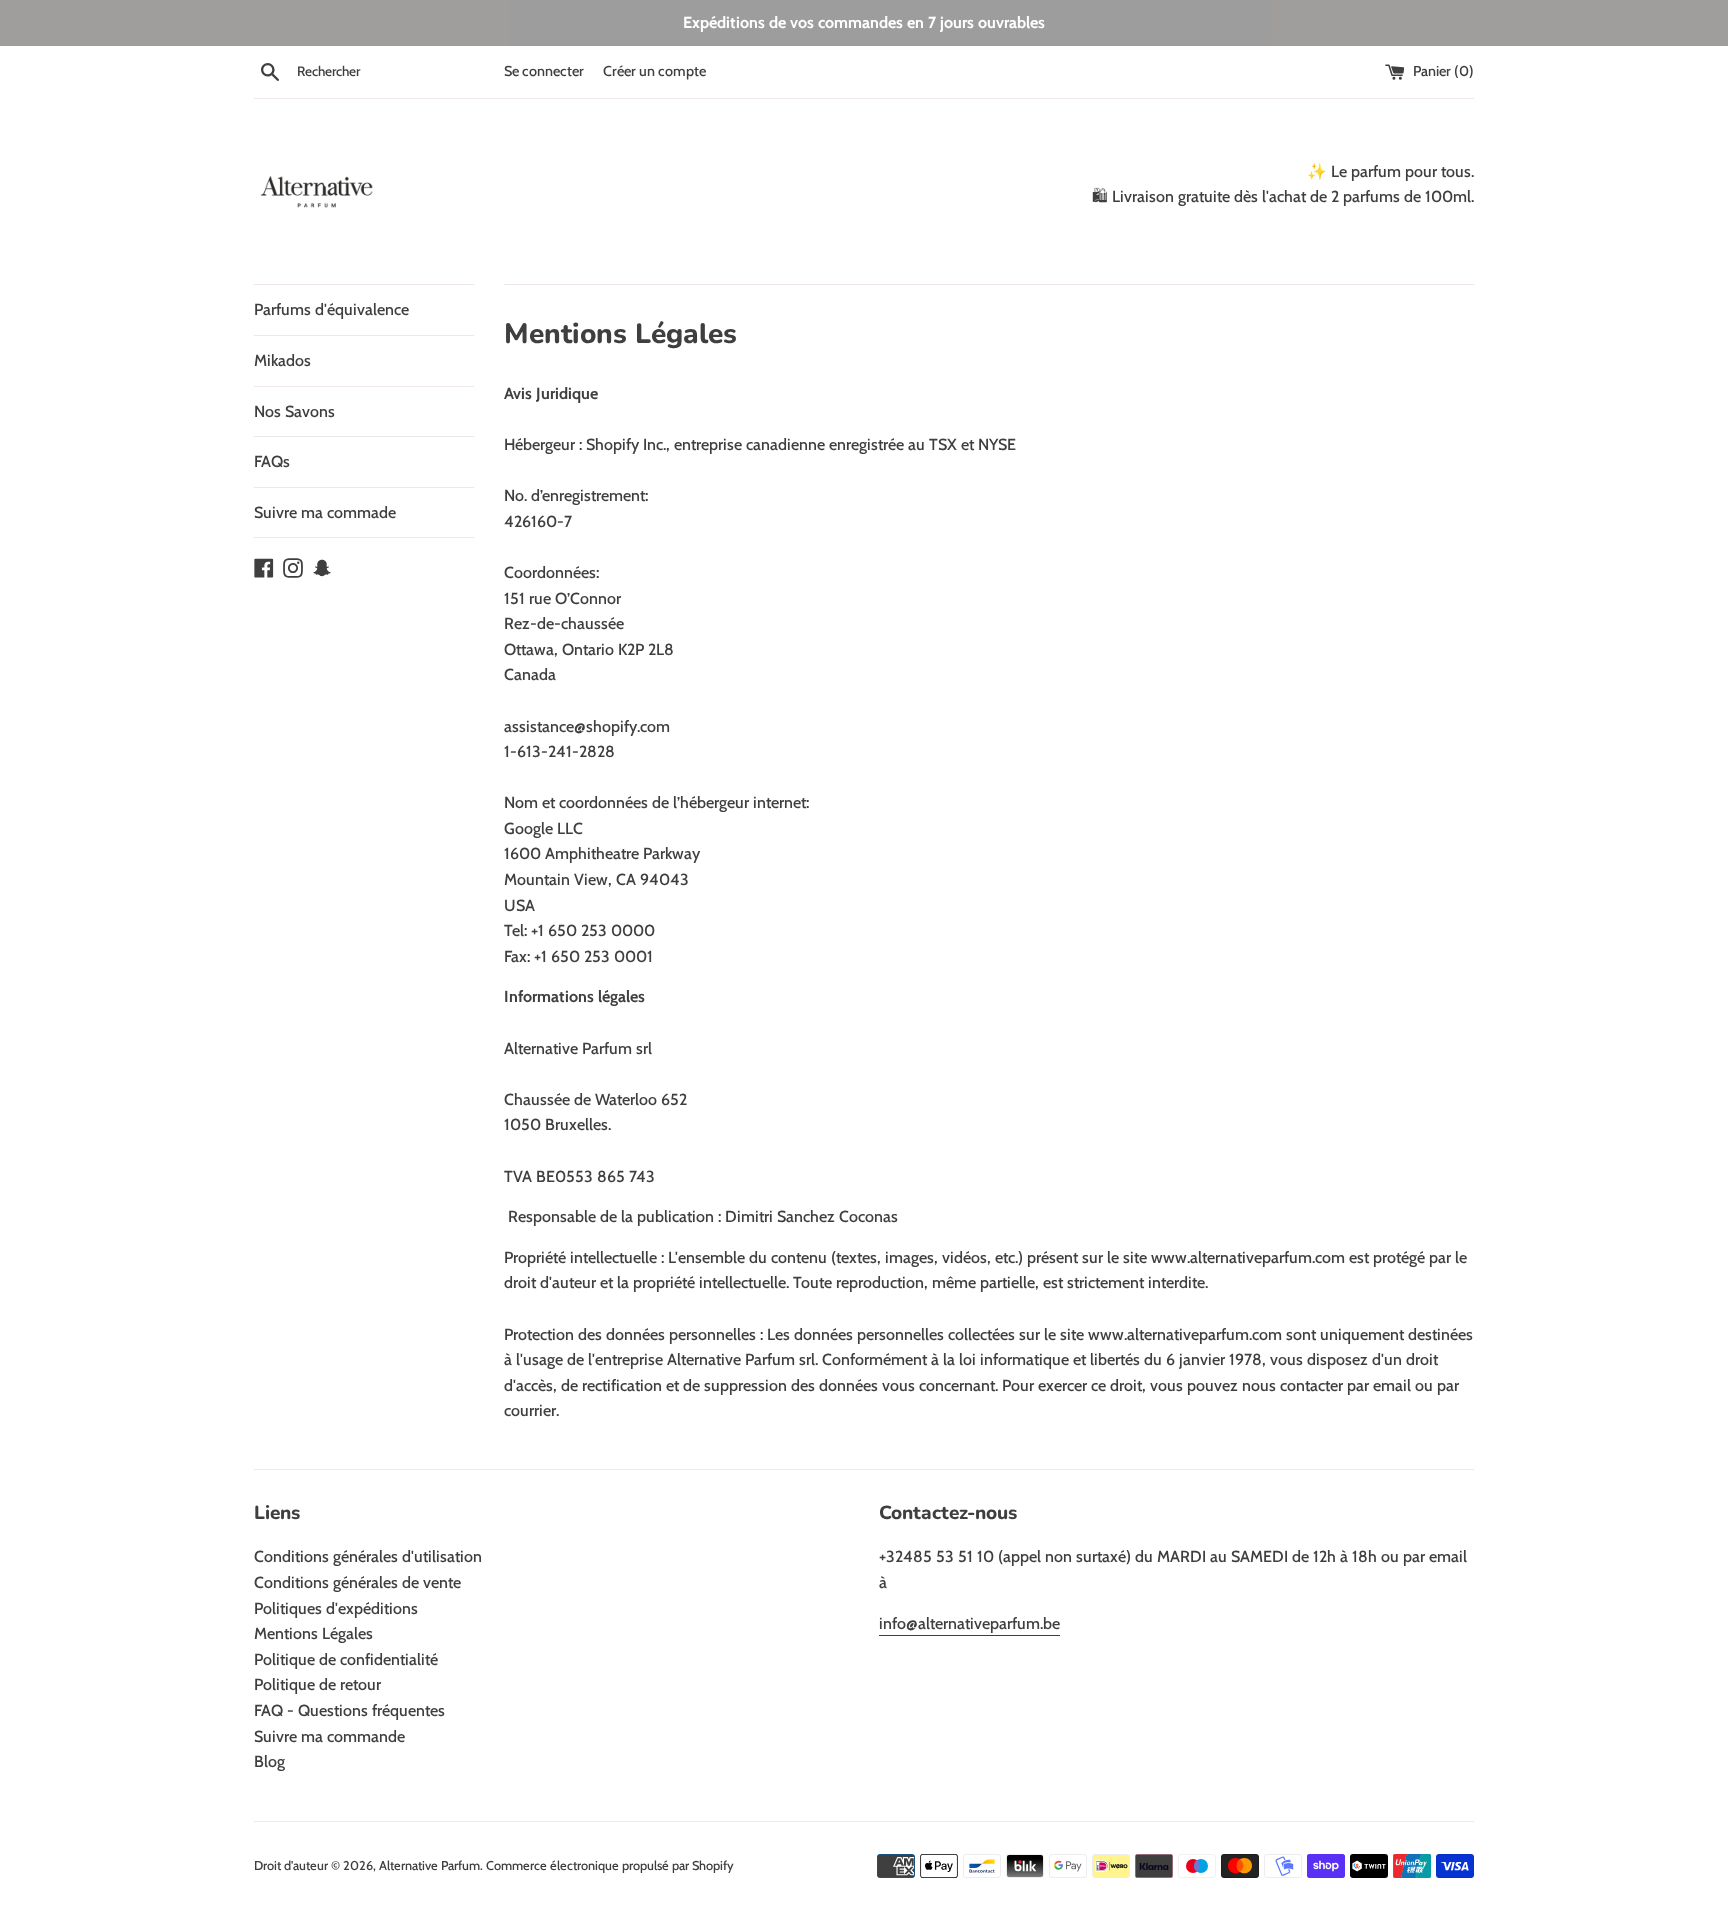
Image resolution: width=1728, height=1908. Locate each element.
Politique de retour (317, 1684)
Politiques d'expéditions (336, 1608)
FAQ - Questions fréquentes (349, 1710)
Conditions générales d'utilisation (368, 1556)
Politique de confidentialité (346, 1659)
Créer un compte (654, 71)
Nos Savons (294, 411)
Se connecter (544, 71)
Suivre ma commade (325, 512)
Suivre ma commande (329, 1736)
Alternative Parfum (429, 1865)
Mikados (282, 360)
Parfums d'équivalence (331, 309)
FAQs (272, 461)
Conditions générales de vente (357, 1582)
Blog (269, 1761)
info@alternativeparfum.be (969, 1623)
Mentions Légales (313, 1633)
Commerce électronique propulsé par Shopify (610, 1865)
